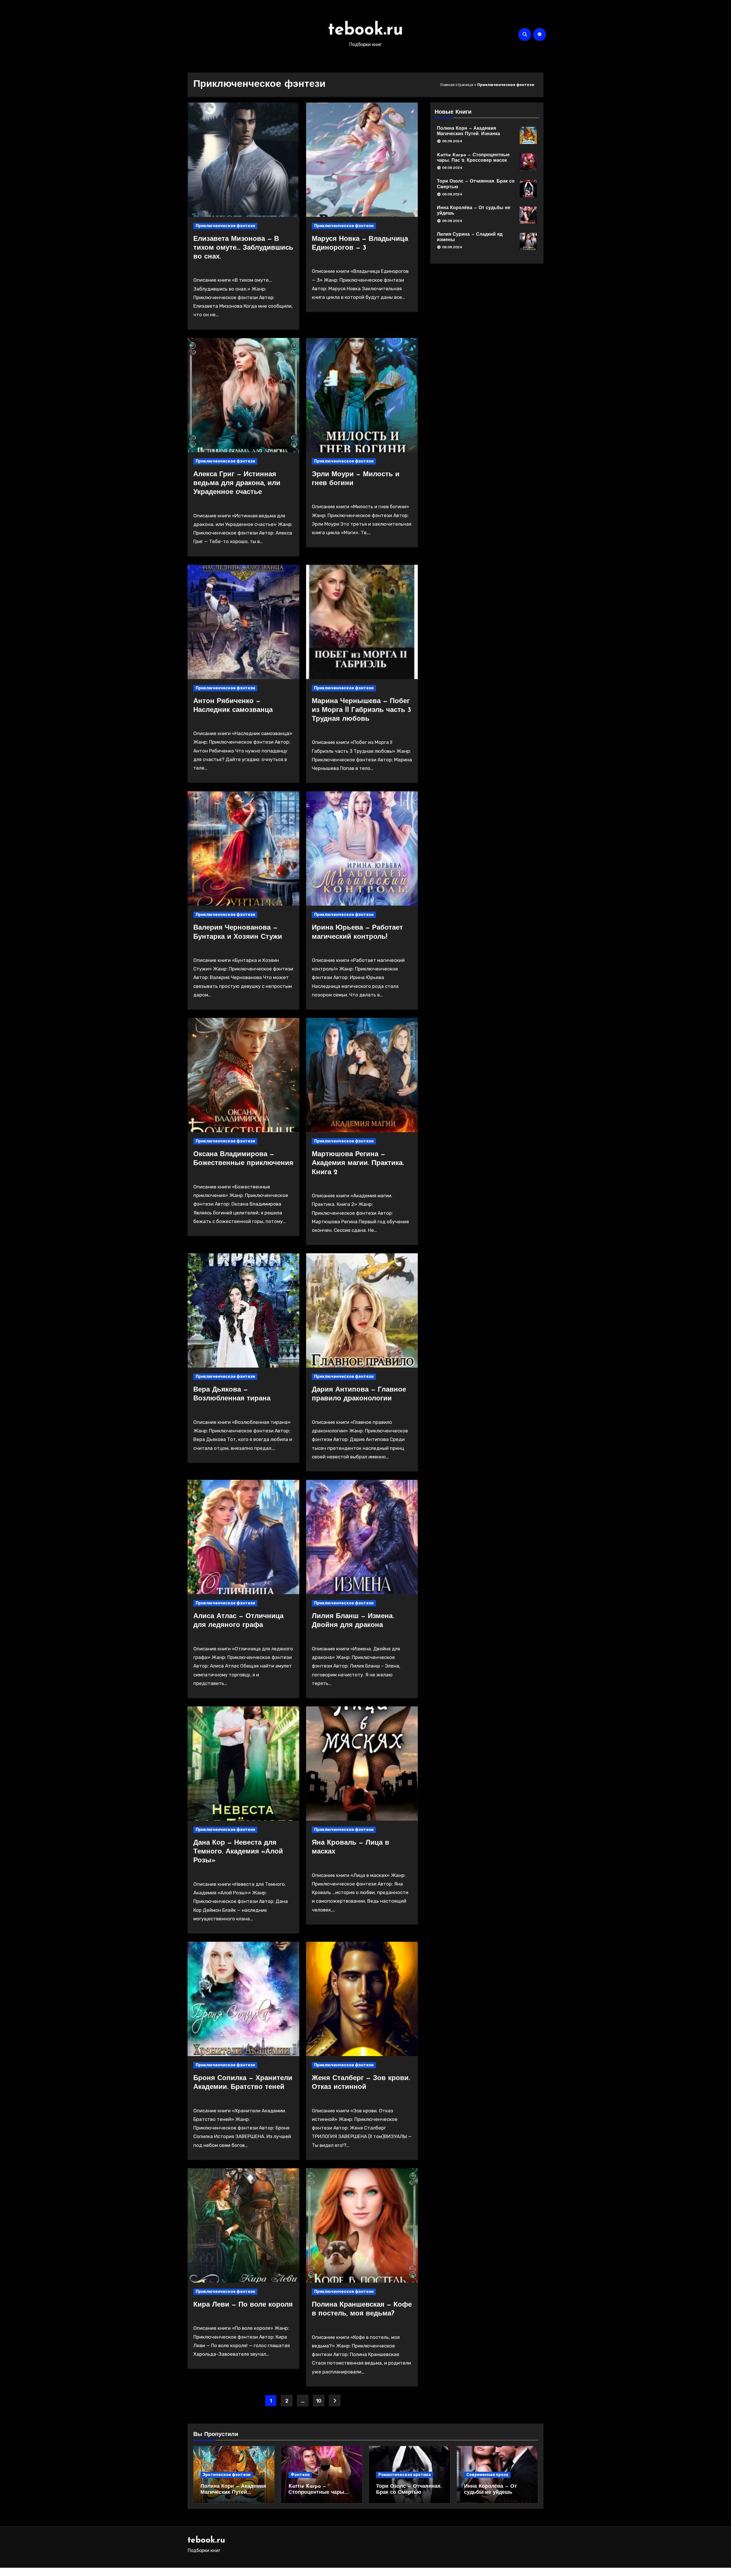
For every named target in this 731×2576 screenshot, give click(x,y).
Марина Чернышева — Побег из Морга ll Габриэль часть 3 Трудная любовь (362, 710)
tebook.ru (365, 30)
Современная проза (487, 2475)
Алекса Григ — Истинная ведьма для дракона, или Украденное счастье (237, 483)
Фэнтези (300, 2475)
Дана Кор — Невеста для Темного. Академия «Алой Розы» (238, 1852)
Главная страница (457, 85)
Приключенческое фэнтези (225, 226)
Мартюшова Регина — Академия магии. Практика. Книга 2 (358, 1163)
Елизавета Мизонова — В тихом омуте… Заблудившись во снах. (243, 248)
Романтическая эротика (405, 2475)
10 (319, 2401)
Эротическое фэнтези (227, 2475)
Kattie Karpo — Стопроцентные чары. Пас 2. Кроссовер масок (319, 2493)
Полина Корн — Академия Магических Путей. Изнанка (233, 2493)
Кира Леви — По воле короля (243, 2305)
